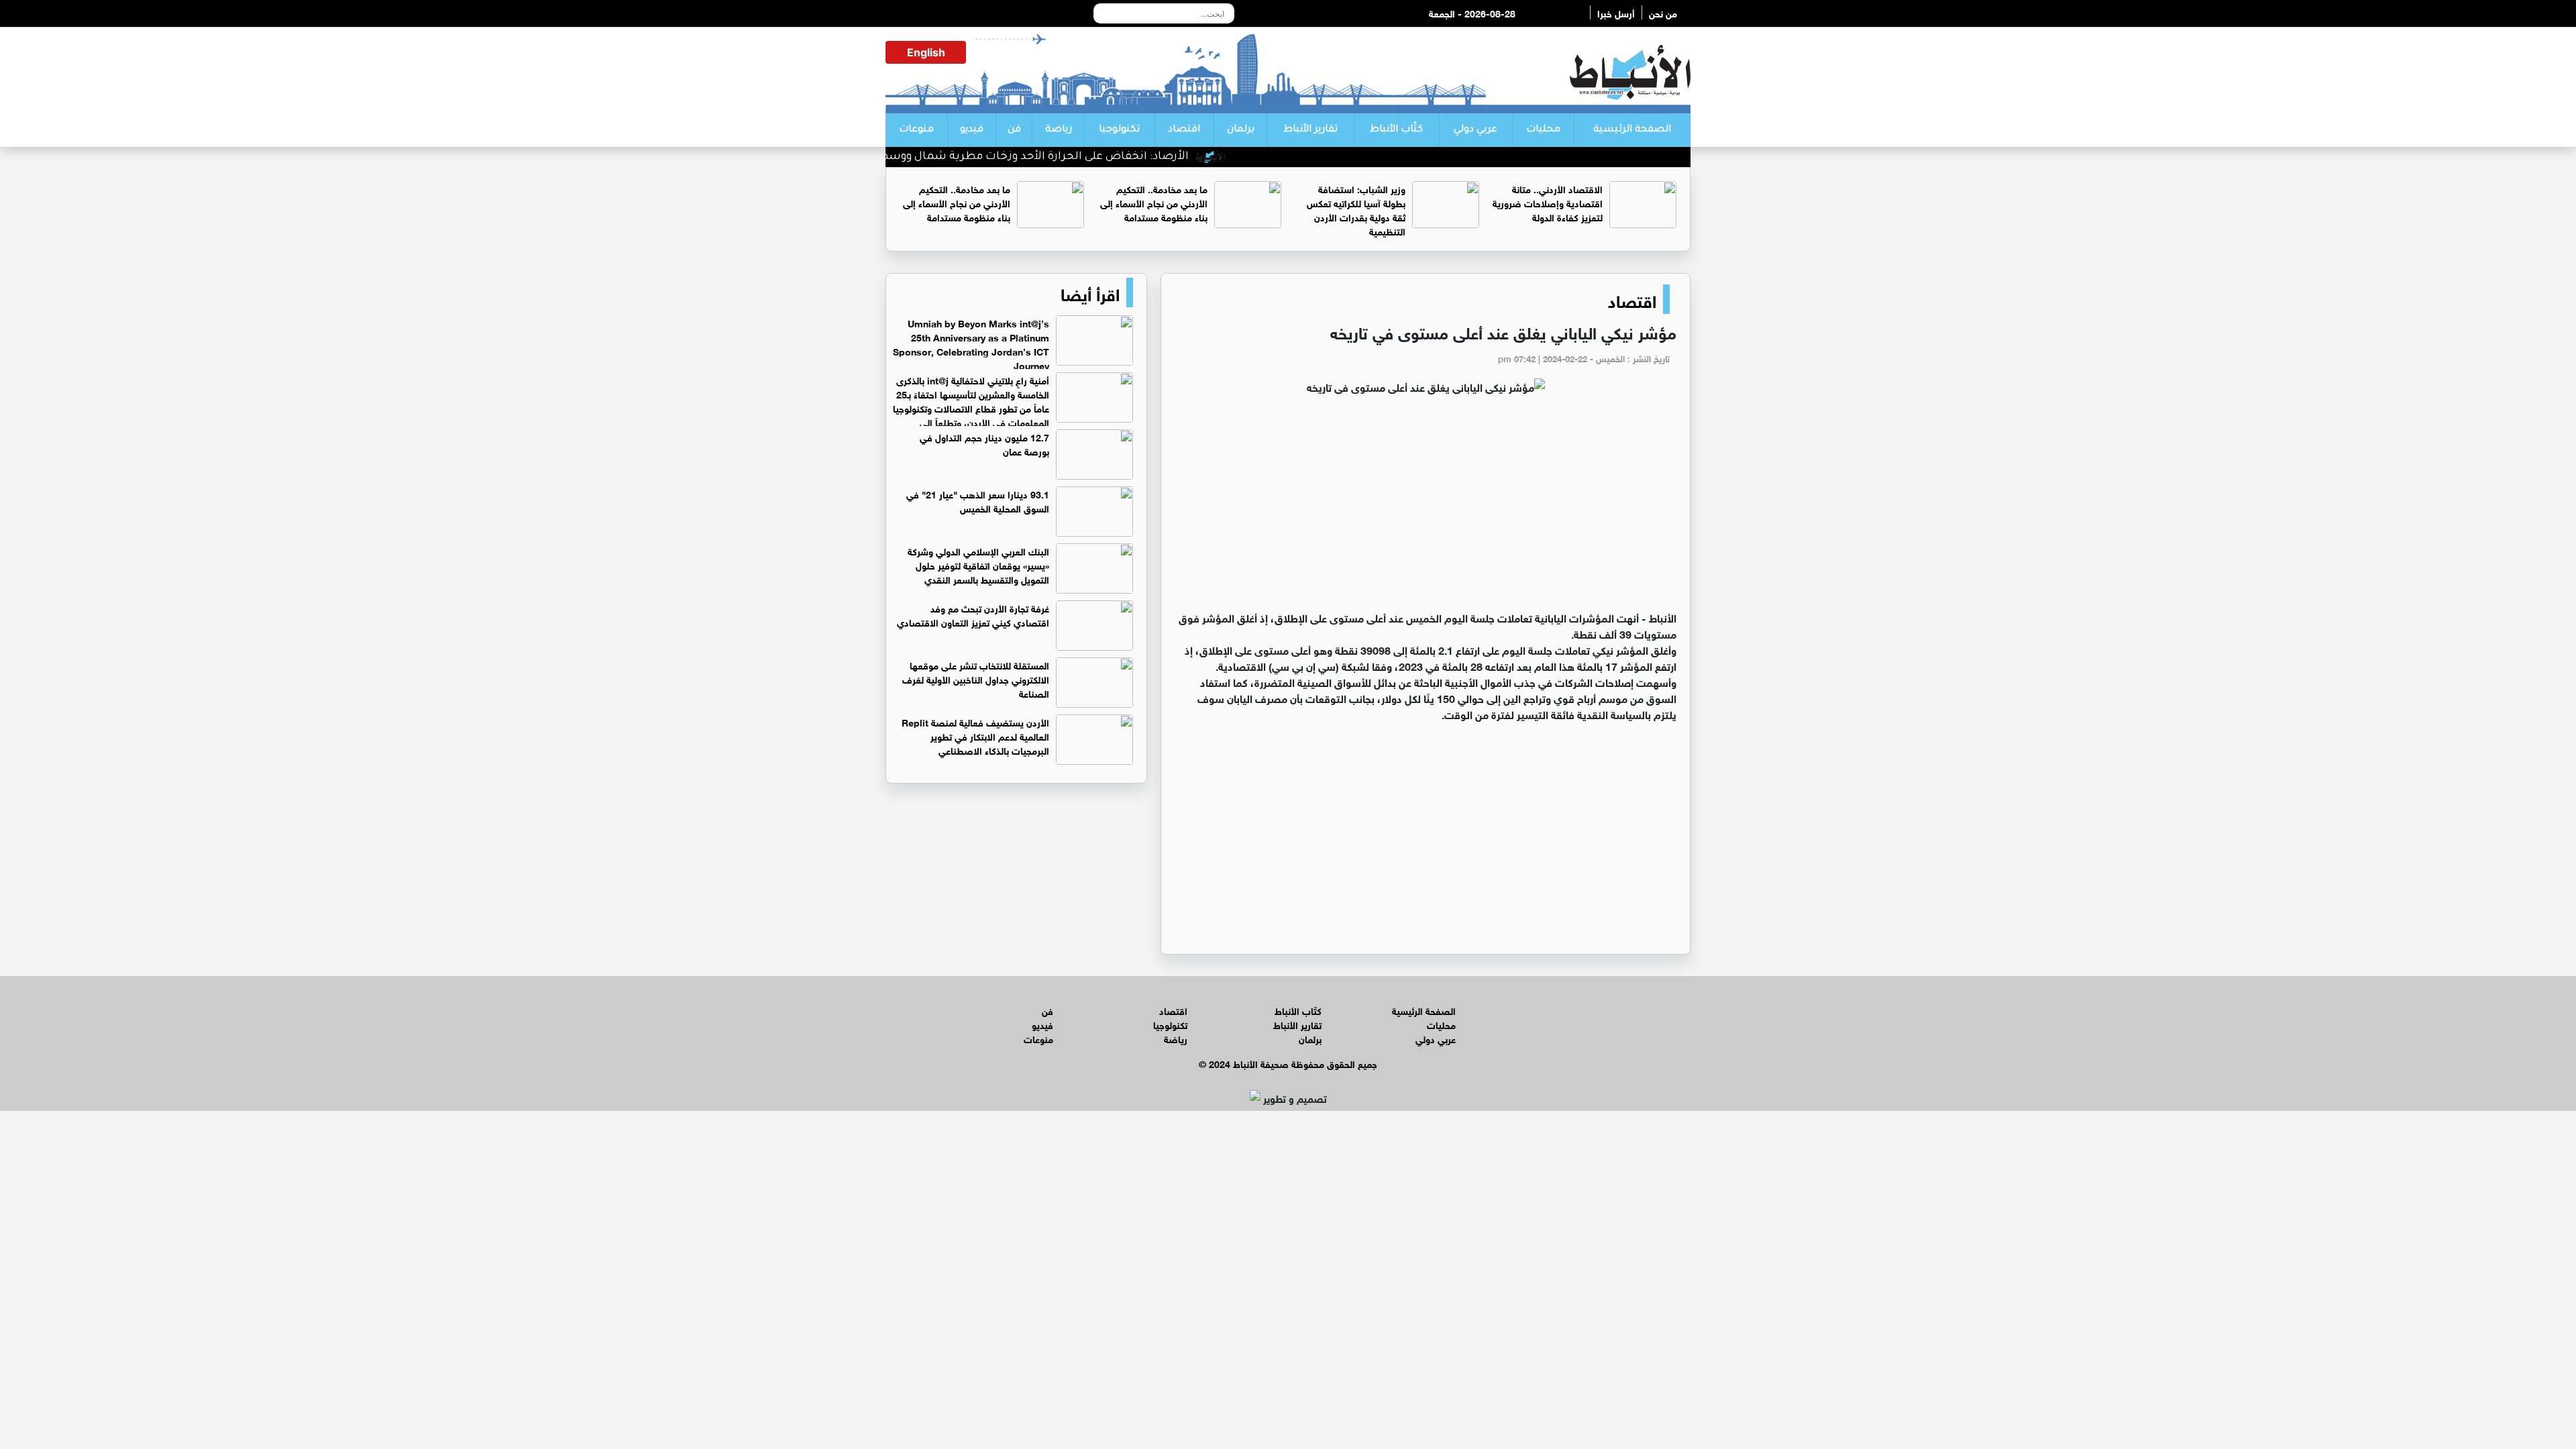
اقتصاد (1184, 130)
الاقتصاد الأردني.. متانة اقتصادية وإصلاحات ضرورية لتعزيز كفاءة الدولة (1548, 202)
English (926, 52)
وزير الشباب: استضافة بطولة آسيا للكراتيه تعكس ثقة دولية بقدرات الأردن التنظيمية (1356, 209)
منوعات (916, 130)
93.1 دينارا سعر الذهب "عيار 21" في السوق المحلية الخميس (978, 500)
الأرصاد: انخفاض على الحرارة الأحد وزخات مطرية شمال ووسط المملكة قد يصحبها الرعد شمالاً (1001, 157)
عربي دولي (1475, 130)
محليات (1543, 130)
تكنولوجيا (1119, 130)
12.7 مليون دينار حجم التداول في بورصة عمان (984, 443)
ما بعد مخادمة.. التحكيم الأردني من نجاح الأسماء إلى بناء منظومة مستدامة (1154, 202)
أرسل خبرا (1616, 12)
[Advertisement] (1426, 508)
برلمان (1241, 130)
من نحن (1663, 12)
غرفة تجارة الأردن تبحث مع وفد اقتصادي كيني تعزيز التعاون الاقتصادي (973, 614)
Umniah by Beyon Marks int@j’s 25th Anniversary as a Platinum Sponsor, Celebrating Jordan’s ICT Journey (971, 343)
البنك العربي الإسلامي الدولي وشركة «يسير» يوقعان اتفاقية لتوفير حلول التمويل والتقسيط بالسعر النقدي (978, 565)
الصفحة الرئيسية (1632, 130)
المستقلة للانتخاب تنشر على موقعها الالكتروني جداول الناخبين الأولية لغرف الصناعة (976, 679)
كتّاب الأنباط (1396, 130)
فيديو (972, 130)
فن (1014, 130)
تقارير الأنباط (1310, 130)
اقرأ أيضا (1090, 292)
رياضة (1059, 130)
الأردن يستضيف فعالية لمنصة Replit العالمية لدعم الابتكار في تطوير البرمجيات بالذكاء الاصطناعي (975, 736)
